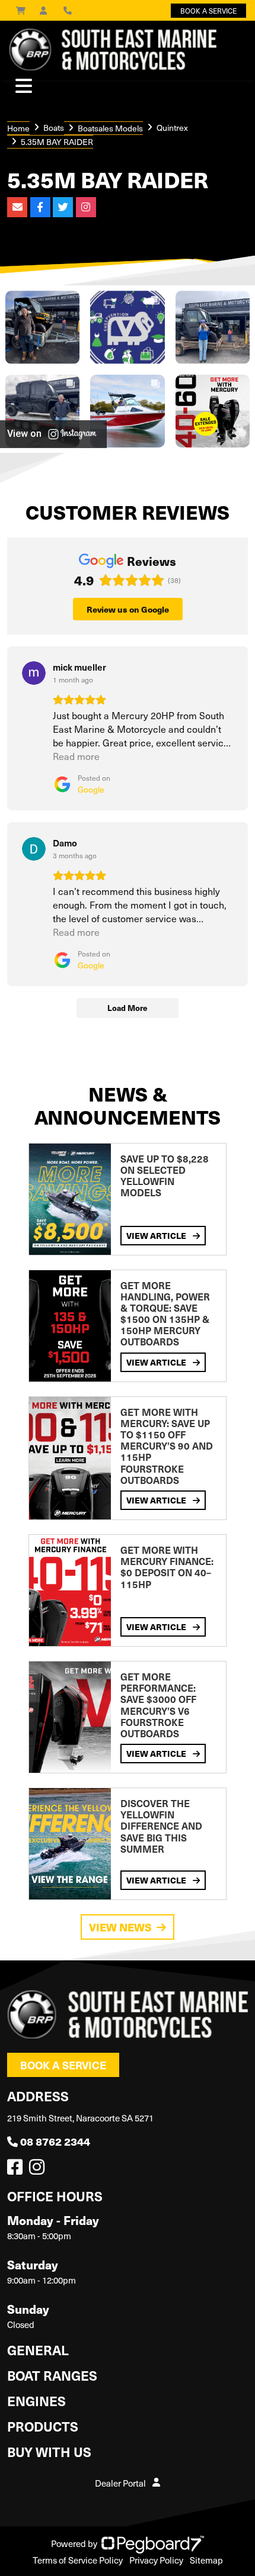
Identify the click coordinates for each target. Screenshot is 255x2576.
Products (43, 2426)
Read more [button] (76, 756)
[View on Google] (34, 673)
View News (120, 1927)
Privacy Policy (156, 2560)
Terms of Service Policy (78, 2560)
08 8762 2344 (55, 2141)
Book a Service (63, 2065)
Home (18, 128)
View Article (157, 1235)
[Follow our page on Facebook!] (17, 2170)
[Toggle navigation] (24, 86)
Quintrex (172, 128)
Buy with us (49, 2451)
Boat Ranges (52, 2375)
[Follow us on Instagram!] (39, 2170)
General (38, 2350)
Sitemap (206, 2560)
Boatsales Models (110, 128)
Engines (36, 2400)
